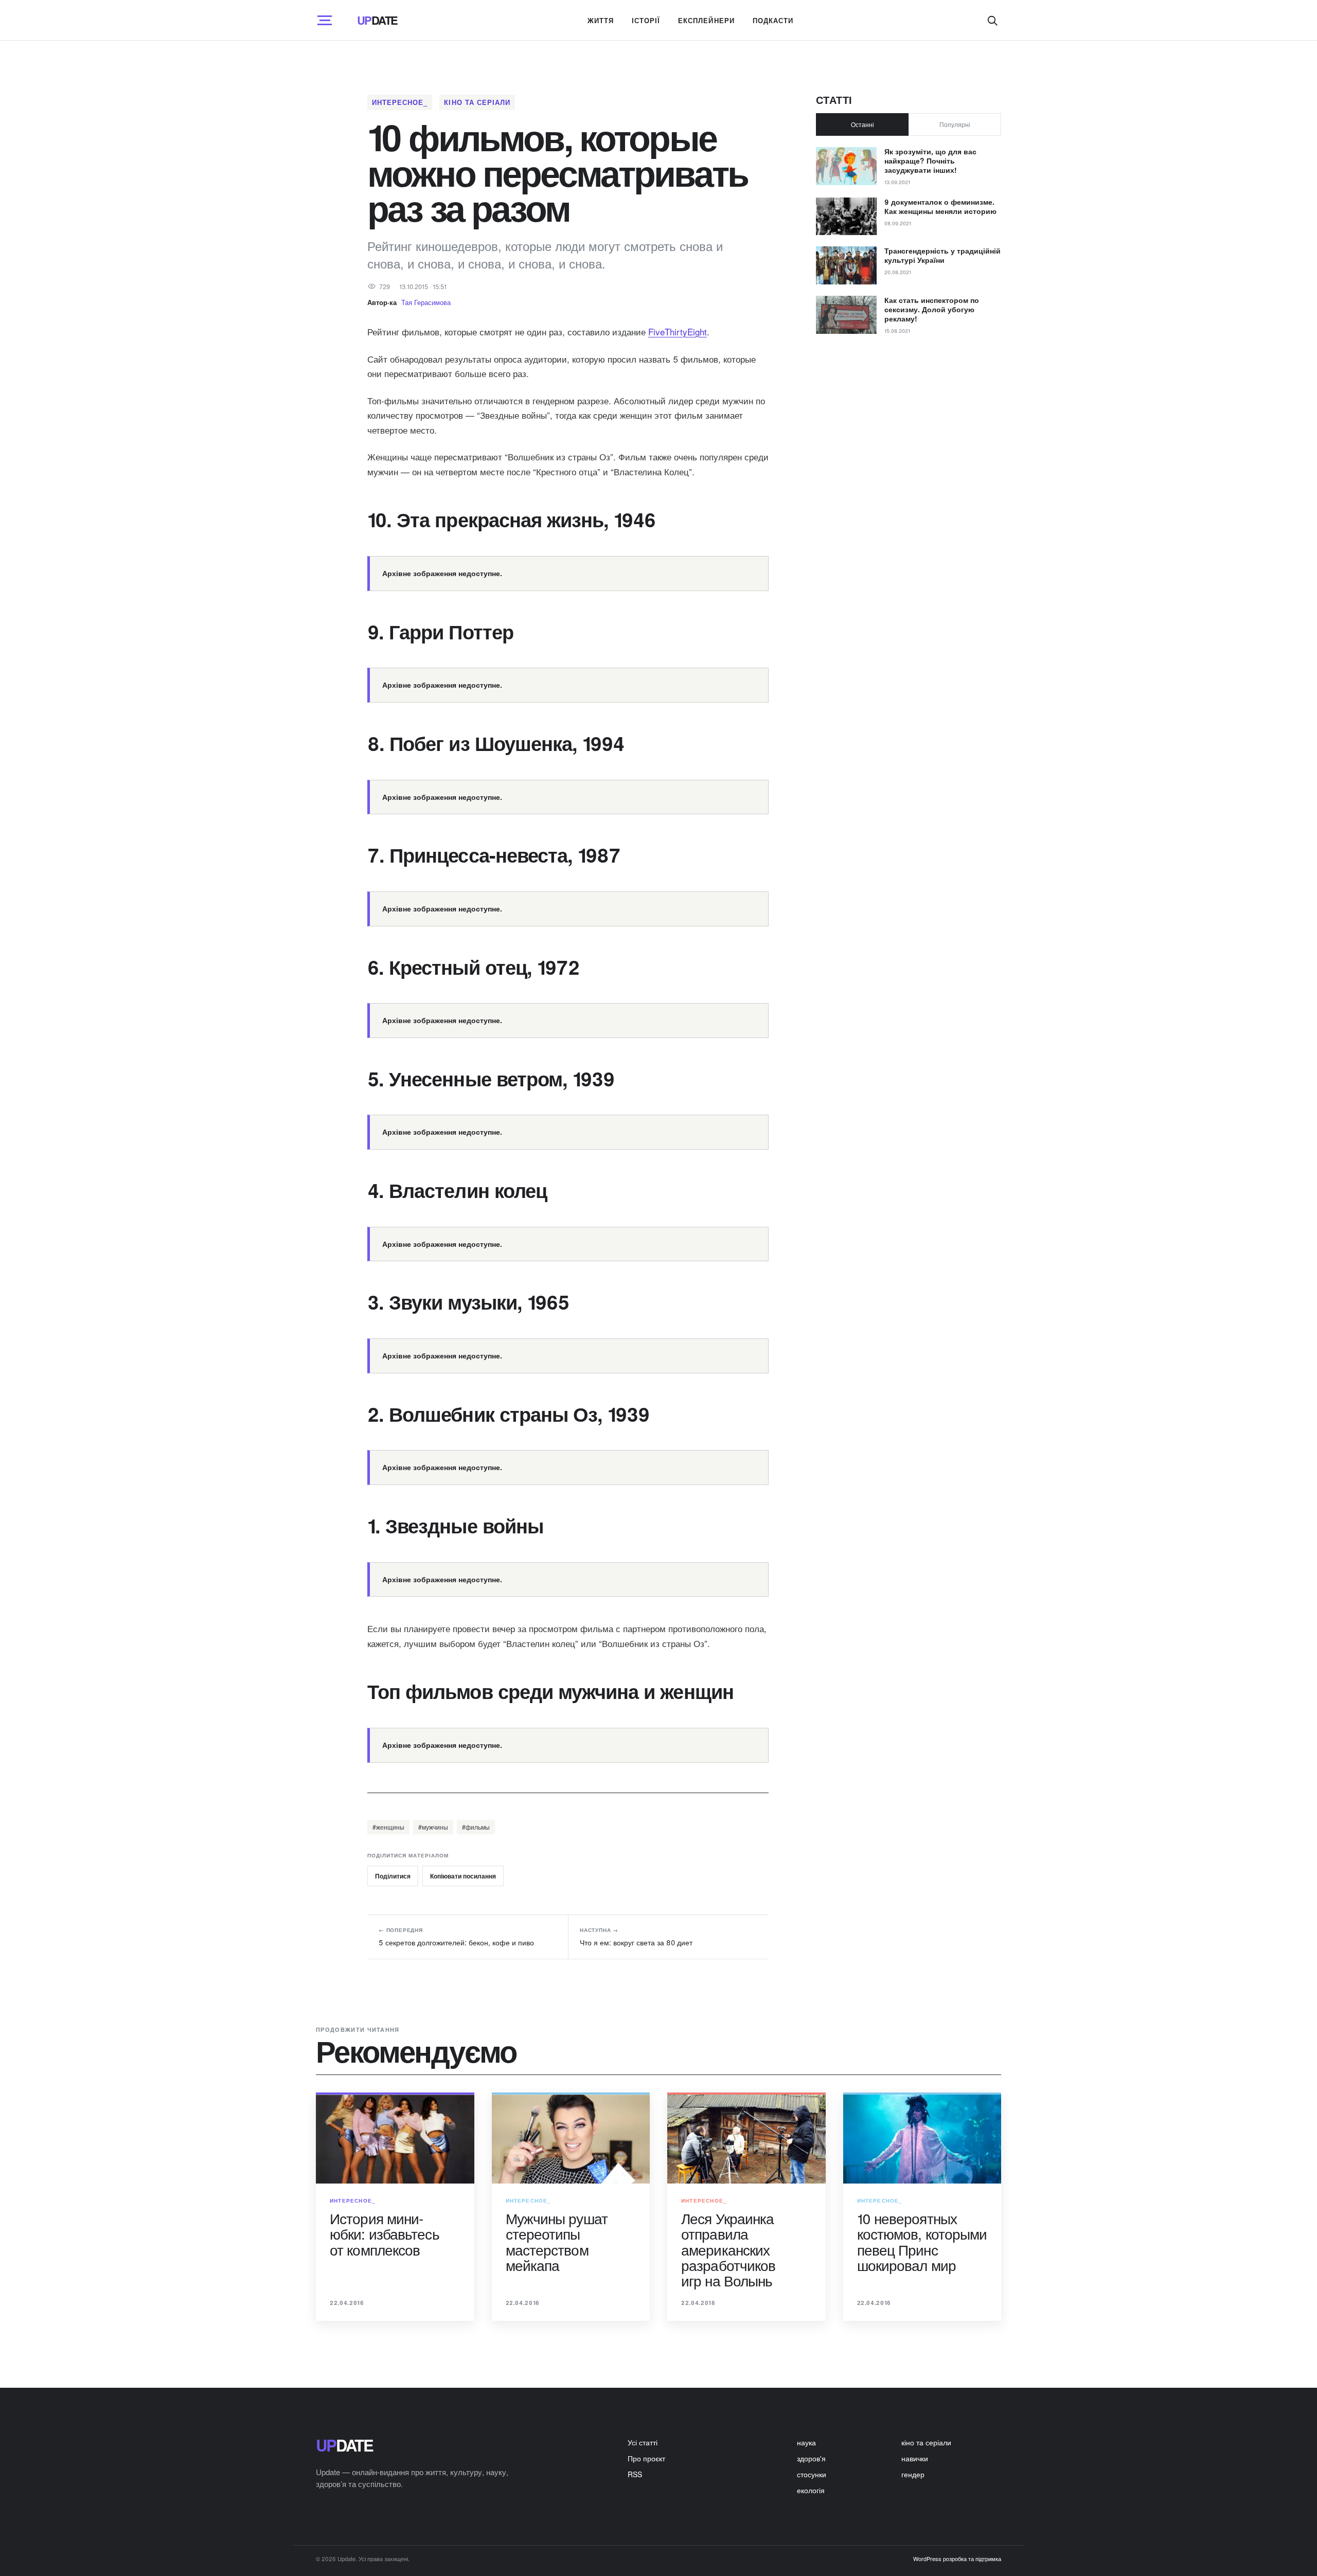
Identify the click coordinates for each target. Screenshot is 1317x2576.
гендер (913, 2474)
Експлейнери (706, 20)
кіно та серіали (477, 102)
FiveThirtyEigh (676, 332)
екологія (811, 2490)
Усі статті (643, 2442)
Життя (601, 20)
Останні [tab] (862, 124)
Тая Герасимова (426, 302)
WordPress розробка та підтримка (957, 2559)
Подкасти (773, 20)
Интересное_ (400, 102)
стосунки (812, 2474)
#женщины (388, 1827)
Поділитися (393, 1876)
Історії (646, 20)
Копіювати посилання (463, 1876)
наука (806, 2442)
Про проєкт (646, 2458)
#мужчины (433, 1827)
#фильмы (476, 1827)
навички (915, 2458)
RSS (635, 2474)
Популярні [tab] (955, 124)
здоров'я (811, 2458)
